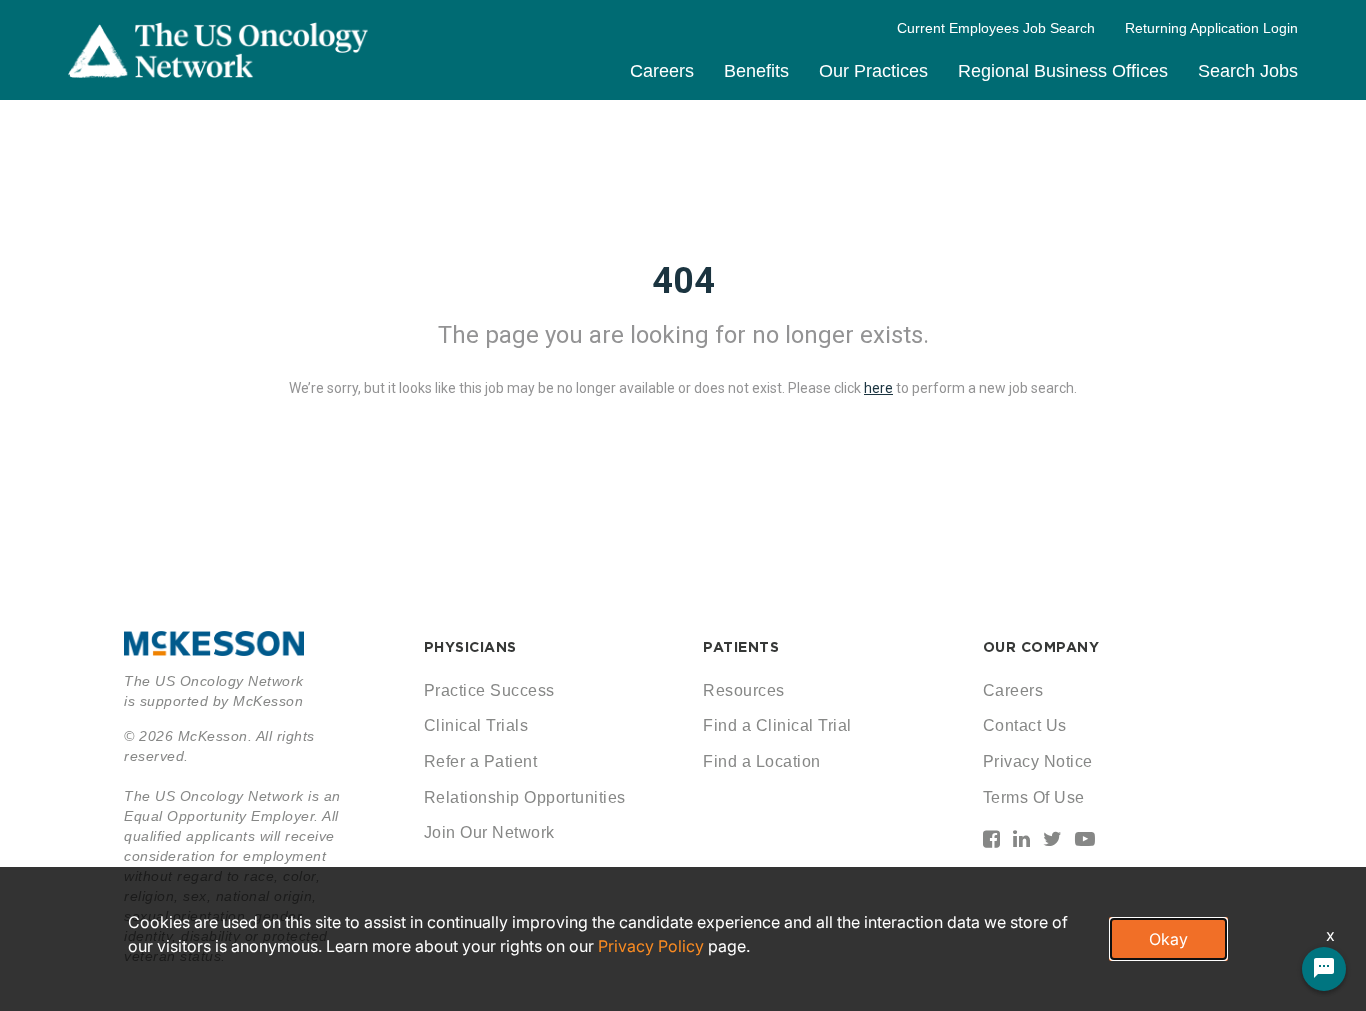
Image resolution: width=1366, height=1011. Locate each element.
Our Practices (873, 71)
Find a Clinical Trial (777, 725)
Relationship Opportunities (525, 797)
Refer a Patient (481, 761)
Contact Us (1025, 725)
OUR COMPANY (1041, 647)
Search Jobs (1248, 71)
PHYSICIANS (470, 647)
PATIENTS (741, 647)
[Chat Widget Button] (1324, 969)
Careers (662, 71)
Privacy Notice (1038, 761)
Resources (744, 690)
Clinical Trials (476, 725)
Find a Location (762, 761)
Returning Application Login (1211, 28)
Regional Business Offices (1063, 71)
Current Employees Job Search (996, 28)
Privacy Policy (651, 946)
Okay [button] (1168, 939)
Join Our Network (489, 832)
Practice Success (489, 690)
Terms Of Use (1034, 797)
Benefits (756, 71)
